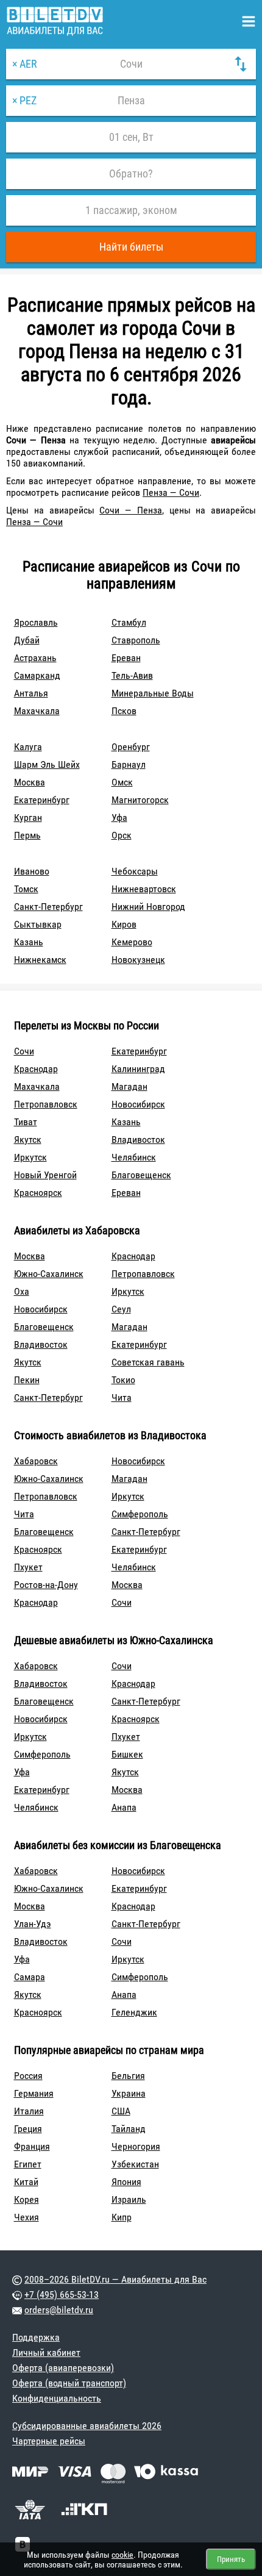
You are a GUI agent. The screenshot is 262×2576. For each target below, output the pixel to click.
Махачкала (37, 711)
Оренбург (131, 747)
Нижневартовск (144, 889)
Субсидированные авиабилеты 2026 (87, 2426)
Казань (29, 942)
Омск (122, 782)
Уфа (119, 818)
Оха (22, 1291)
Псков (124, 711)
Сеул (121, 1309)
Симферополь (140, 1514)
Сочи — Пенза (131, 510)
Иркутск (30, 1157)
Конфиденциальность (57, 2398)
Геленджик (134, 2012)
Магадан (129, 1086)
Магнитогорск (140, 800)
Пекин (27, 1380)
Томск (26, 889)
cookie (122, 2555)
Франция (32, 2146)
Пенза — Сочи (171, 492)
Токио (123, 1380)
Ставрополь (136, 640)
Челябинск (134, 1157)
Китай (26, 2182)
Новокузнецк (138, 960)
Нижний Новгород (148, 907)
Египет (28, 2164)
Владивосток (138, 1140)
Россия (28, 2076)
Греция (28, 2129)
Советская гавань (148, 1362)
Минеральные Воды (153, 693)
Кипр (122, 2217)
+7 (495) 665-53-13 (62, 2295)
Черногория (136, 2146)
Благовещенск (141, 1175)
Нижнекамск (40, 960)
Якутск (28, 1140)
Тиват (26, 1122)
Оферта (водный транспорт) (69, 2383)
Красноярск (38, 1193)
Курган (28, 818)
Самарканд (37, 675)
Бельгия (128, 2076)
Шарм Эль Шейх (47, 764)
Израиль (129, 2199)
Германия (34, 2093)
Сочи (24, 1051)
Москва (30, 782)
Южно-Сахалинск (49, 1274)
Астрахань (35, 658)
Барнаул (129, 764)
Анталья (31, 693)
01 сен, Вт (131, 137)
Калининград (138, 1069)
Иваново (32, 871)
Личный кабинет (46, 2352)
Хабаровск (36, 1461)
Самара (30, 1977)
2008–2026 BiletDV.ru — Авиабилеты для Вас (115, 2279)
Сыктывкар (38, 924)
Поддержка (36, 2337)
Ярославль (36, 622)
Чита (122, 1397)
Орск (122, 835)
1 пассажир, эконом (131, 210)
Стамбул (129, 622)
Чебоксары (135, 871)
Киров (124, 924)
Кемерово (132, 942)
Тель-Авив (132, 675)
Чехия (27, 2217)
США (121, 2111)
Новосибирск (138, 1104)
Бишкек (127, 1754)
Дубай (27, 640)
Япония (126, 2182)
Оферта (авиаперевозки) (63, 2368)
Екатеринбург (42, 800)
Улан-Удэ (33, 1924)
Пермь (27, 835)
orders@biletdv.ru (59, 2310)
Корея (27, 2199)
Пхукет (28, 1567)
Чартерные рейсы (49, 2441)
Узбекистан (135, 2164)
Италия (29, 2111)
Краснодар (36, 1069)
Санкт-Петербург (48, 907)
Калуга (28, 747)
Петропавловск (46, 1104)
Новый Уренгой (45, 1175)
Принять (231, 2559)
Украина (129, 2093)
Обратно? (131, 174)
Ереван (126, 658)
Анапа (124, 1807)
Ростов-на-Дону (46, 1585)
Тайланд (129, 2129)
